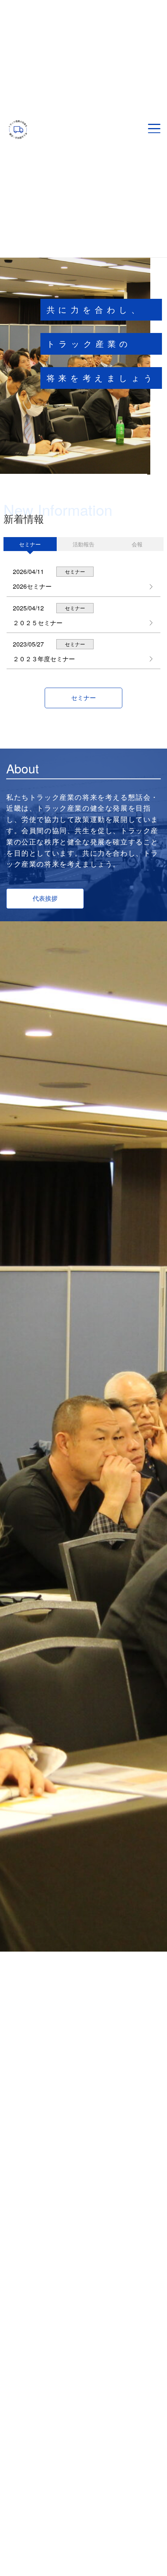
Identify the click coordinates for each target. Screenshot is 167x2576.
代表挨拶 (45, 898)
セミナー (30, 544)
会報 (137, 544)
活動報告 (83, 544)
